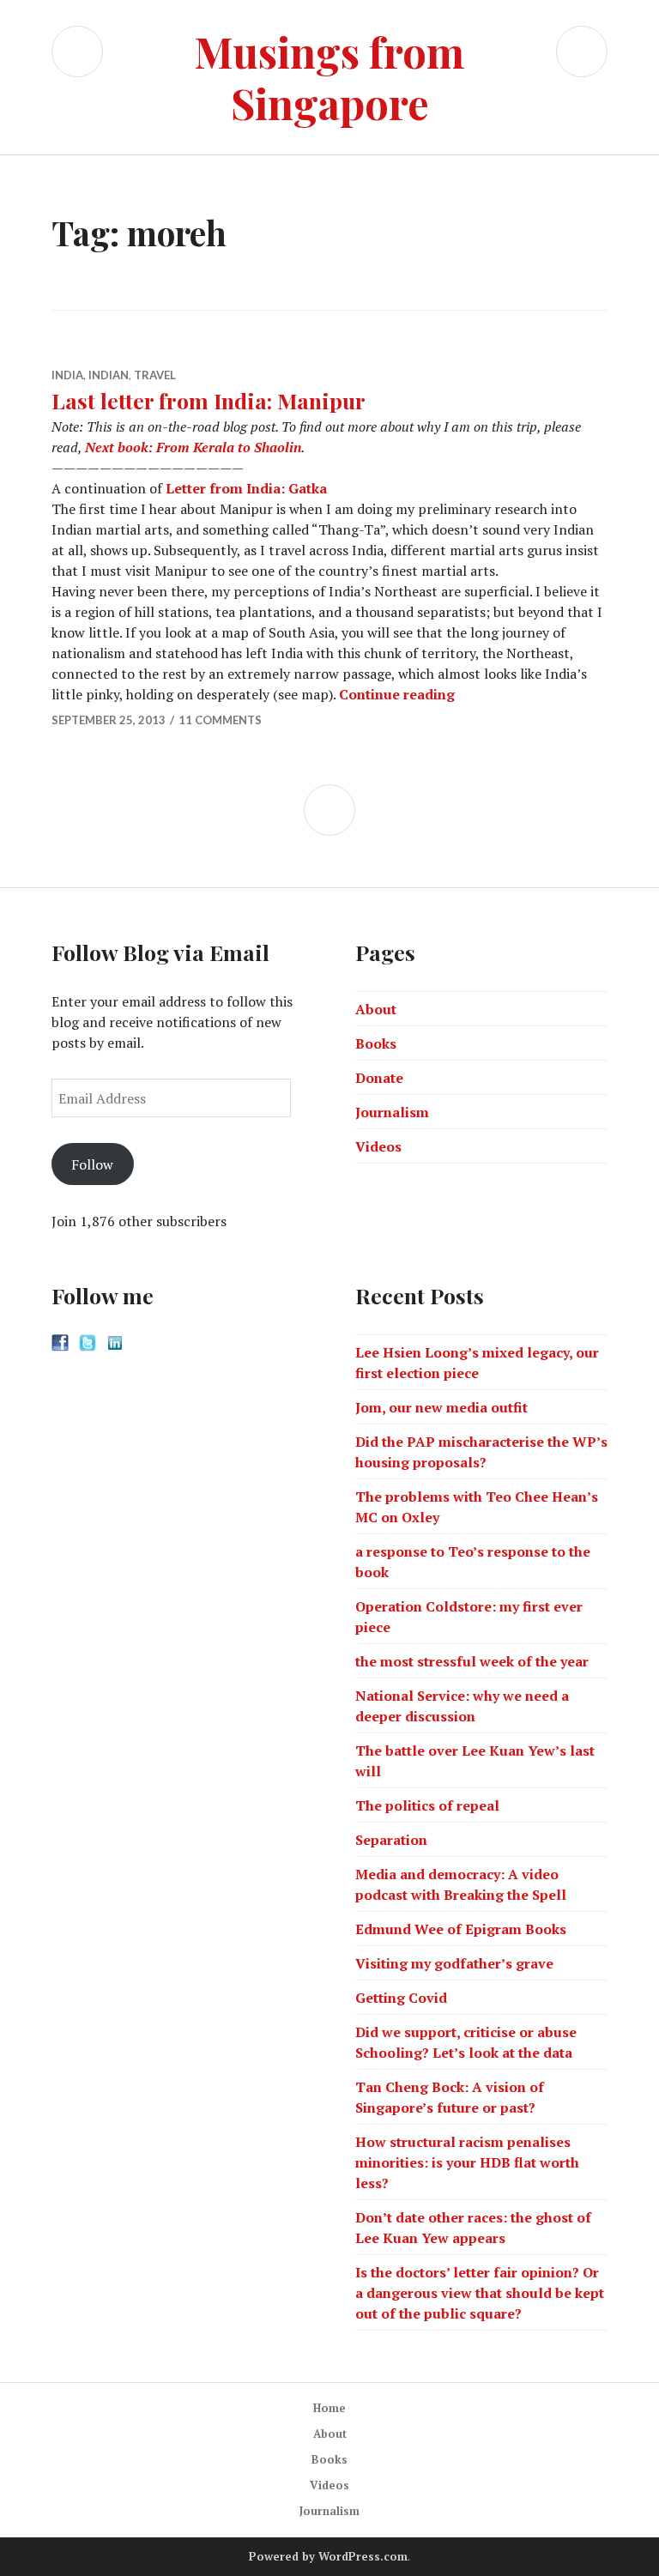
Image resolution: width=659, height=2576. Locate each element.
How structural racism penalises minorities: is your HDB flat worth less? (467, 2162)
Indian (109, 375)
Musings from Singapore (329, 77)
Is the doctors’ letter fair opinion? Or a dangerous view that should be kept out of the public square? (480, 2293)
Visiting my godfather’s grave (454, 1963)
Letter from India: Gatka (246, 488)
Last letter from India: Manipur (209, 400)
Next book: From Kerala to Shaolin (193, 447)
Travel (155, 375)
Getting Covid (401, 1998)
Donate (379, 1078)
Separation (391, 1840)
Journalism (392, 1112)
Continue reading (397, 694)
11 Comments (220, 720)
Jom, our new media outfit (441, 1407)
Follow (92, 1164)
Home (329, 2408)
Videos (378, 1146)
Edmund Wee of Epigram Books (461, 1929)
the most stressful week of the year (472, 1661)
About (376, 1009)
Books (376, 1043)
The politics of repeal (427, 1805)
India (67, 375)
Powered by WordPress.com (328, 2556)
